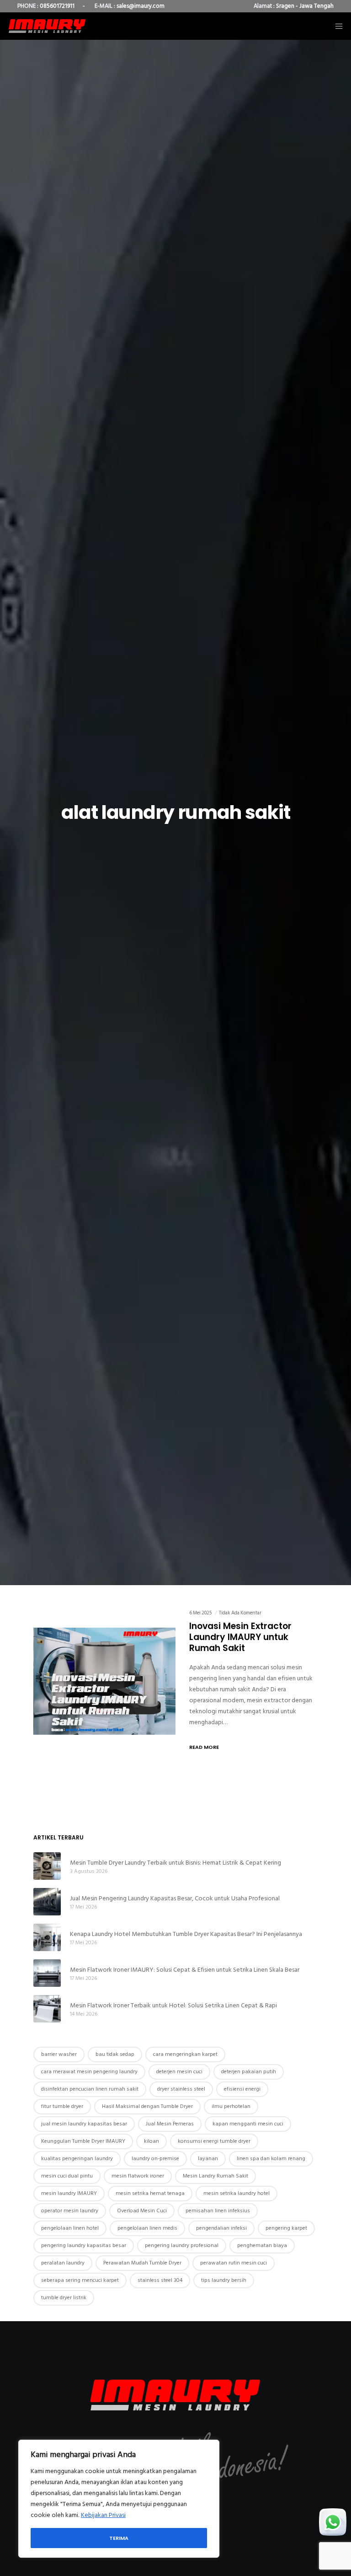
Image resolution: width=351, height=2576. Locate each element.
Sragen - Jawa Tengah (305, 6)
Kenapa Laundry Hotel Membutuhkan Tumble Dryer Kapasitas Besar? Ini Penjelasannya (186, 1934)
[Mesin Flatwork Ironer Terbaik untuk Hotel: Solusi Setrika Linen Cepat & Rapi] (47, 2009)
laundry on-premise (155, 2159)
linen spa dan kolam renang (271, 2159)
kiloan (152, 2141)
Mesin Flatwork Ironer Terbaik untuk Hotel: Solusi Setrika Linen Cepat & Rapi (173, 2005)
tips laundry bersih (224, 2280)
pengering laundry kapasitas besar (84, 2245)
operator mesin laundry (70, 2211)
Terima (119, 2538)
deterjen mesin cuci (179, 2072)
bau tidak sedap (115, 2054)
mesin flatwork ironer (138, 2176)
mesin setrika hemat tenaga (150, 2193)
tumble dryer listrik (64, 2298)
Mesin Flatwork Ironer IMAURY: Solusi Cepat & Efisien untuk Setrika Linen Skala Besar (185, 1970)
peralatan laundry (63, 2263)
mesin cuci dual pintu (67, 2176)
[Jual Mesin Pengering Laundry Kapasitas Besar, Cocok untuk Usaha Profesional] (47, 1902)
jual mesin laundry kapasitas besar (84, 2124)
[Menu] (336, 26)
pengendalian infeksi (221, 2228)
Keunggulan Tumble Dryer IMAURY (83, 2141)
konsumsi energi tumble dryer (214, 2141)
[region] (119, 2499)
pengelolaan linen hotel (70, 2228)
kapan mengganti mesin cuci (248, 2124)
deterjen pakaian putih (249, 2072)
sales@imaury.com (141, 6)
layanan (208, 2159)
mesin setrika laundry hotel (237, 2193)
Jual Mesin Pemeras (170, 2124)
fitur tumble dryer (62, 2106)
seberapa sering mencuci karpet (80, 2280)
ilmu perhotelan (231, 2106)
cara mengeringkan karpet (185, 2054)
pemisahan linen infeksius (218, 2211)
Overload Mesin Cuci (142, 2211)
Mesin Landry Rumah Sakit (215, 2176)
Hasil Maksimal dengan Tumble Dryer (147, 2106)
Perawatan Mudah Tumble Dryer (142, 2263)
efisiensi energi (242, 2089)
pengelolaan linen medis (147, 2228)
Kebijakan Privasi (103, 2515)
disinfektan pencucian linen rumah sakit (90, 2089)
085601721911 (57, 6)
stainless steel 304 (160, 2280)
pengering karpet (286, 2228)
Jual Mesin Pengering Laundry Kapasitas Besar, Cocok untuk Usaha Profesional (175, 1898)
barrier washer (59, 2054)
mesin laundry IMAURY (69, 2193)
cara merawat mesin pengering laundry (89, 2072)
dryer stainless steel (181, 2089)
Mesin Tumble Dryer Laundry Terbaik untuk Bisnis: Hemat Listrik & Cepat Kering (175, 1863)
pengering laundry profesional (182, 2245)
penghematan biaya (262, 2245)
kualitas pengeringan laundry (77, 2159)
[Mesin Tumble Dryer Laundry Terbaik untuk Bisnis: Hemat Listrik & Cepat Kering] (47, 1866)
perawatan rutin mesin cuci (234, 2263)
